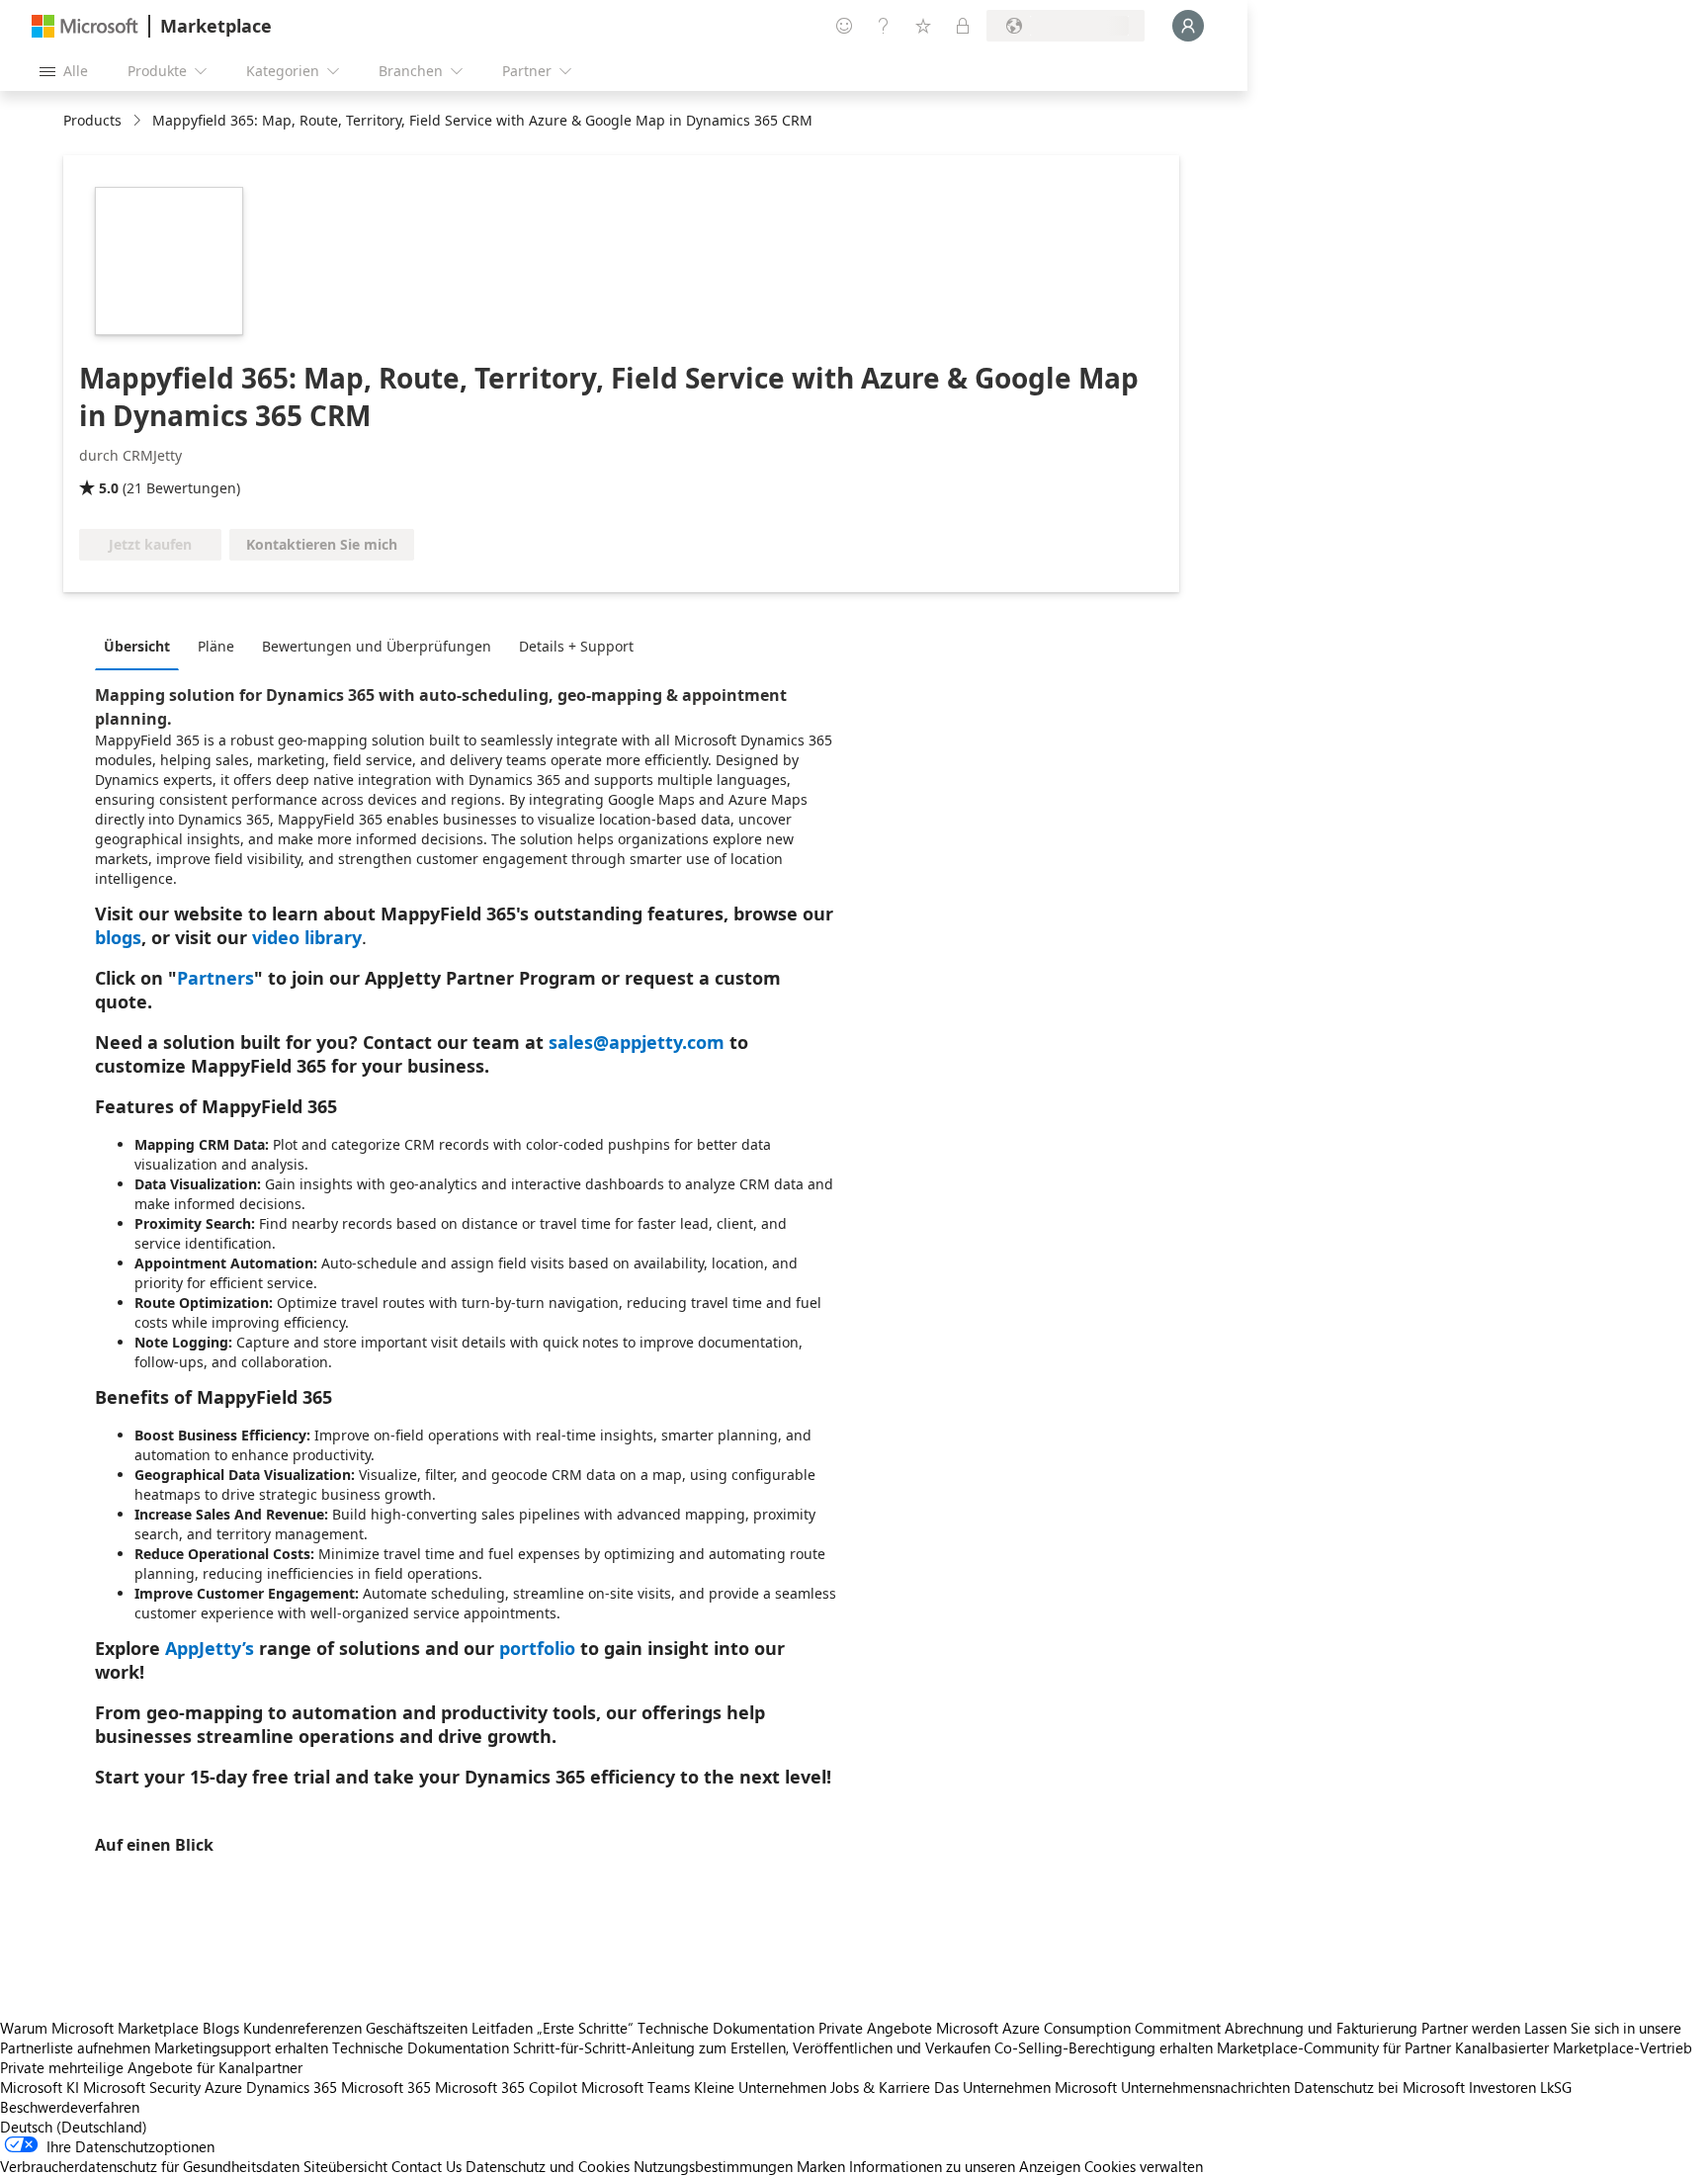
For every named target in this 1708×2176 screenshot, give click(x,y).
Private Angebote (875, 2028)
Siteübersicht (345, 2166)
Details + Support (576, 646)
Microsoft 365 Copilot (506, 2087)
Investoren (1502, 2087)
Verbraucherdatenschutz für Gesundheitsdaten (150, 2166)
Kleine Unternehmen (760, 2087)
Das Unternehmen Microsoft (1025, 2087)
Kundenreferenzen (302, 2028)
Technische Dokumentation (726, 2028)
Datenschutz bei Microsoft (1379, 2087)
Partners (215, 978)
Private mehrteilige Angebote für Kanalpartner (151, 2067)
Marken (821, 2166)
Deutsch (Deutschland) (74, 2127)
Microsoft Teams (636, 2087)
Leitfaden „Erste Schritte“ (553, 2028)
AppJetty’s (210, 1648)
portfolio (537, 1648)
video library (307, 937)
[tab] (142, 646)
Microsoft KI (40, 2087)
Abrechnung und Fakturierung (1321, 2028)
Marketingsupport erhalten (241, 2047)
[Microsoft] (85, 26)
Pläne (216, 646)
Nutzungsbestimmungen (713, 2166)
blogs (118, 937)
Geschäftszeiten (417, 2028)
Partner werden (1471, 2028)
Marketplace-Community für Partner (1334, 2047)
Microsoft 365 (386, 2087)
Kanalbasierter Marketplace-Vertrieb (1574, 2047)
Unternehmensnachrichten (1205, 2087)
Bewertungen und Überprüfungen (377, 646)
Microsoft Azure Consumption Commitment (1080, 2028)
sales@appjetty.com (637, 1042)
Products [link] (92, 120)
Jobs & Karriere (880, 2087)
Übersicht (137, 646)
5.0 (109, 488)
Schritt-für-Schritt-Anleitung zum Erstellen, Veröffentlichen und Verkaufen (752, 2047)
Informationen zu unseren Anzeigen (965, 2166)
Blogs (221, 2028)
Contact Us (427, 2166)
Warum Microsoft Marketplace (99, 2028)
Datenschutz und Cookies (548, 2166)
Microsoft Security (142, 2087)
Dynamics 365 (292, 2087)
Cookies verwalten (1144, 2166)
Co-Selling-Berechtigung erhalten (1104, 2047)
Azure (223, 2087)
